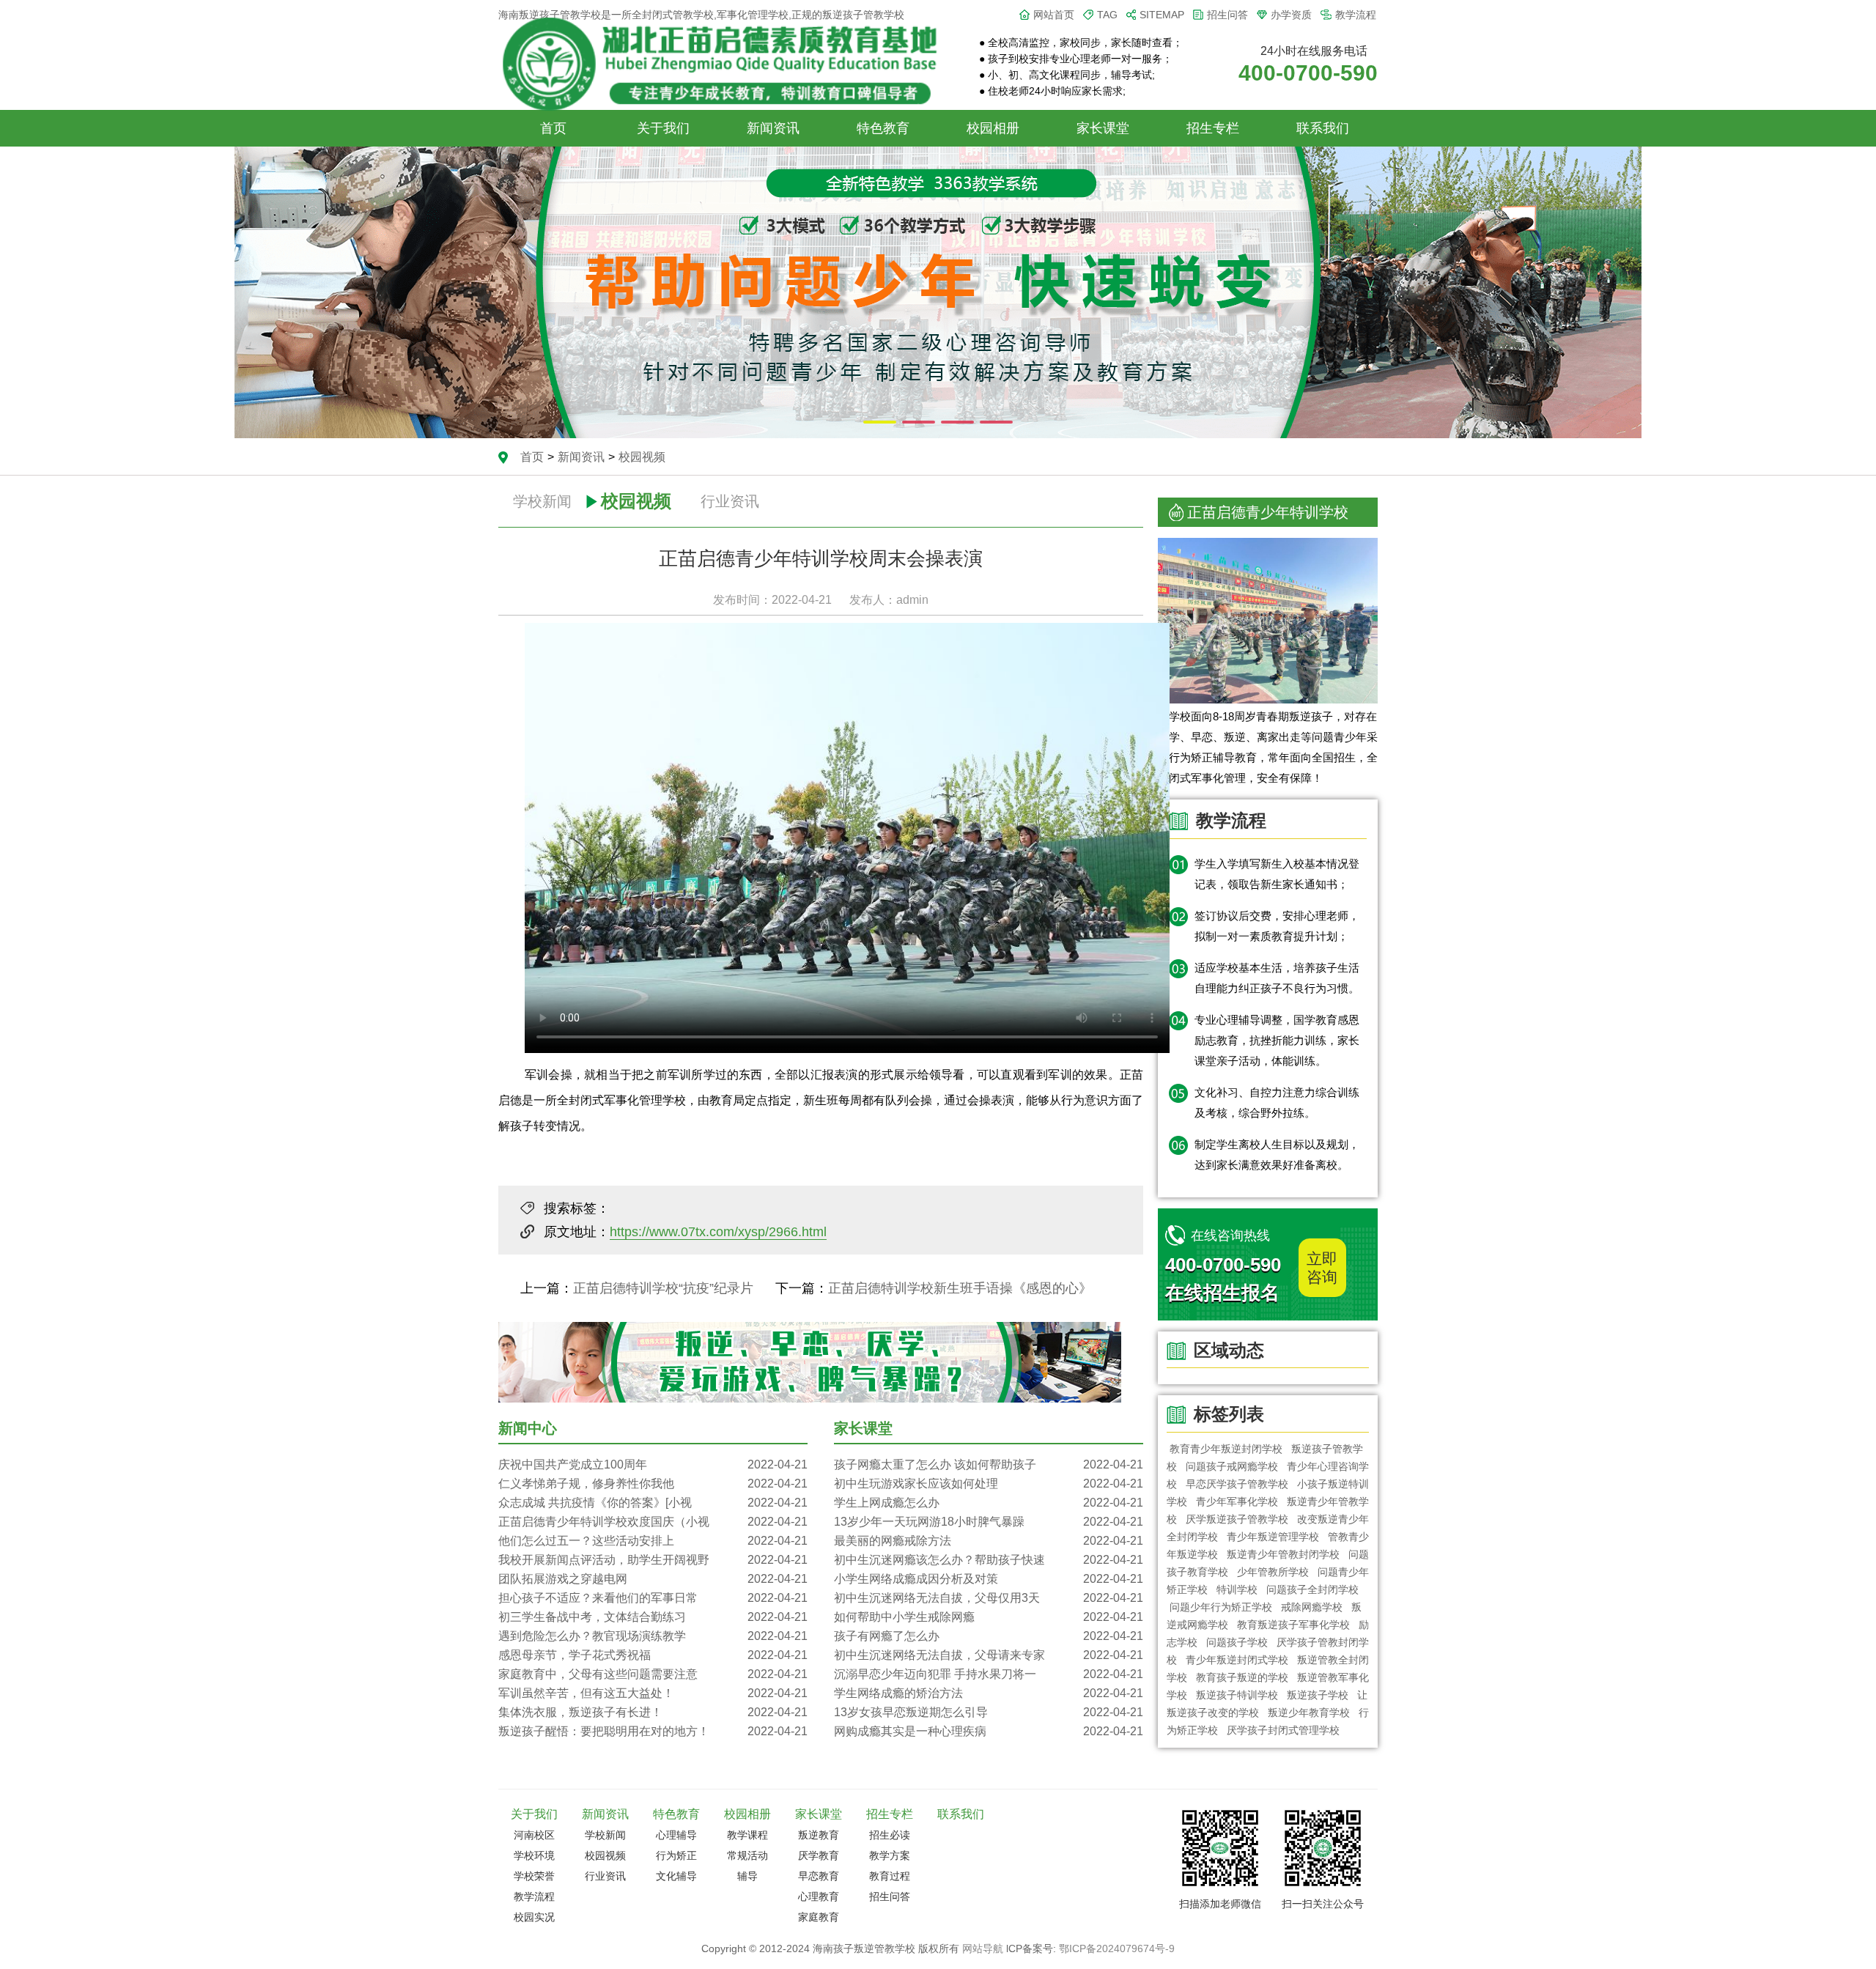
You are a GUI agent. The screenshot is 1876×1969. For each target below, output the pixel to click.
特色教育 (883, 128)
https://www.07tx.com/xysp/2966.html (718, 1232)
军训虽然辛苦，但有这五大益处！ (653, 1693)
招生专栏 (1213, 128)
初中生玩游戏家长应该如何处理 (989, 1484)
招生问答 (1227, 15)
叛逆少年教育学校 (1309, 1713)
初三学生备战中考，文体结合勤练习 (653, 1617)
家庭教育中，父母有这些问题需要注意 (653, 1674)
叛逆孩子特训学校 (1237, 1695)
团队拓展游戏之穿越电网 (653, 1579)
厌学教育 (819, 1855)
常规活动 (747, 1855)
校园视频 (642, 457)
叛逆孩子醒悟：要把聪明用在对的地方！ (653, 1731)
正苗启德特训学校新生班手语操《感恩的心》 (960, 1288)
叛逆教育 (819, 1835)
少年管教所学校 (1273, 1572)
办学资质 (1291, 15)
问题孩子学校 (1237, 1642)
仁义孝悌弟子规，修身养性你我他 (653, 1484)
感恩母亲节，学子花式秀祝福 (653, 1655)
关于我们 (663, 128)
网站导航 (983, 1948)
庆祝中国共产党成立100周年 (653, 1464)
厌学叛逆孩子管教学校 (1237, 1519)
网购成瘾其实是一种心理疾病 (989, 1731)
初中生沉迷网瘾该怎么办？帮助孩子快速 (989, 1560)
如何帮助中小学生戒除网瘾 (989, 1617)
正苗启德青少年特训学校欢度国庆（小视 (653, 1522)
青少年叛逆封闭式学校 (1237, 1660)
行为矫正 (676, 1855)
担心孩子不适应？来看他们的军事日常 (653, 1598)
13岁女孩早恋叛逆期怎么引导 (989, 1712)
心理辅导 (676, 1835)
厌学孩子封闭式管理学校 (1283, 1730)
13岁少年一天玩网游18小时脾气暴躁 (989, 1522)
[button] (880, 422)
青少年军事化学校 (1237, 1501)
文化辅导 (676, 1876)
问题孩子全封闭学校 (1312, 1589)
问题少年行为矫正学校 (1221, 1607)
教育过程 (890, 1876)
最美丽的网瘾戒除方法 (989, 1541)
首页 (553, 128)
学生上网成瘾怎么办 (989, 1503)
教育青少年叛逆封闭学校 (1226, 1449)
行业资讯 (730, 501)
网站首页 (1054, 15)
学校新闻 (542, 501)
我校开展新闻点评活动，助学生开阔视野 (653, 1560)
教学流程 (1356, 15)
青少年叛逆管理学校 (1273, 1537)
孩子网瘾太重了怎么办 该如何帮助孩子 (989, 1464)
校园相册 (993, 128)
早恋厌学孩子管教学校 (1237, 1484)
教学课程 (747, 1835)
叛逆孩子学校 (1318, 1695)
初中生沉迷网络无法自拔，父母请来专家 (989, 1655)
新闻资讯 (773, 128)
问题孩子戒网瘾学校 (1232, 1466)
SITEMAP (1162, 15)
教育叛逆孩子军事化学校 (1293, 1625)
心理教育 (819, 1896)
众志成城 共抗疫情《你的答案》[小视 (653, 1503)
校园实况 (534, 1917)
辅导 (747, 1876)
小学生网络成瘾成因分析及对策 (989, 1579)
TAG (1107, 15)
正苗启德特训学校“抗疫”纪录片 (663, 1288)
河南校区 (534, 1835)
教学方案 (890, 1855)
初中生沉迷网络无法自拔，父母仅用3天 (989, 1598)
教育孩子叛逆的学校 (1242, 1677)
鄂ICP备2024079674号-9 (1117, 1948)
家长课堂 (1103, 128)
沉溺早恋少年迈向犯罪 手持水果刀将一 (989, 1674)
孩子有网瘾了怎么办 (989, 1636)
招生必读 (890, 1835)
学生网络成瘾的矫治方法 (989, 1693)
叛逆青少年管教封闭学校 (1283, 1554)
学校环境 (534, 1855)
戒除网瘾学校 (1312, 1607)
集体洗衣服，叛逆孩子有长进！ (653, 1712)
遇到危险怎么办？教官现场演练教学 (653, 1636)
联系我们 (1323, 128)
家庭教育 (819, 1917)
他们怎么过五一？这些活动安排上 (653, 1541)
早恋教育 (819, 1876)
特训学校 (1237, 1589)
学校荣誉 (534, 1876)
